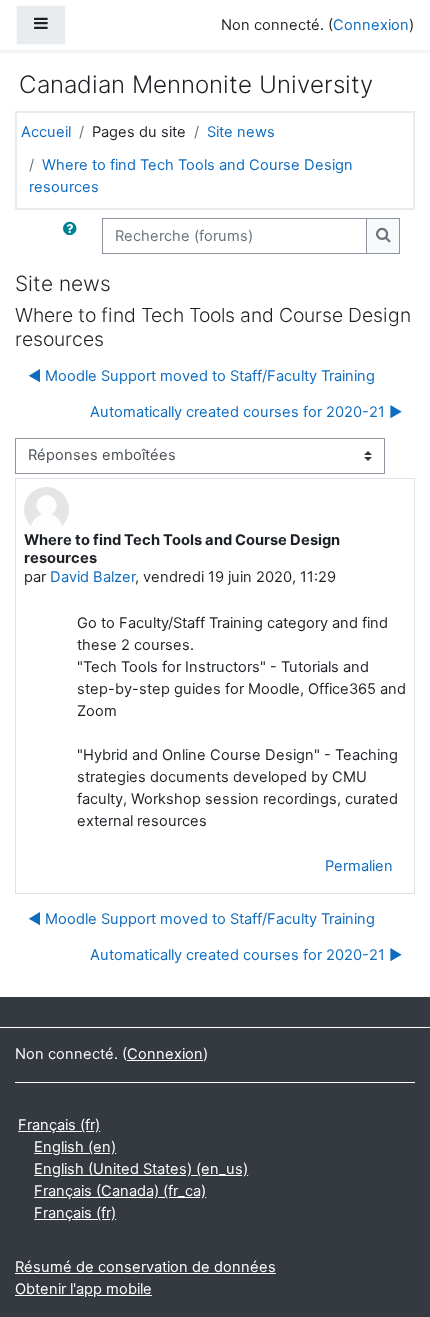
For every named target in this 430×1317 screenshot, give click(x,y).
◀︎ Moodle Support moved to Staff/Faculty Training (201, 376)
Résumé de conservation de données (145, 1267)
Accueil (46, 132)
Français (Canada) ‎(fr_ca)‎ (120, 1191)
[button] (74, 236)
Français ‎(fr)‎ (59, 1125)
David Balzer (92, 577)
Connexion (371, 25)
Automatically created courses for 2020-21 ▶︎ (246, 412)
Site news (241, 132)
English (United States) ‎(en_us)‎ (141, 1169)
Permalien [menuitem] (359, 866)
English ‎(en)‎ (75, 1147)
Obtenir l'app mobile (83, 1289)
